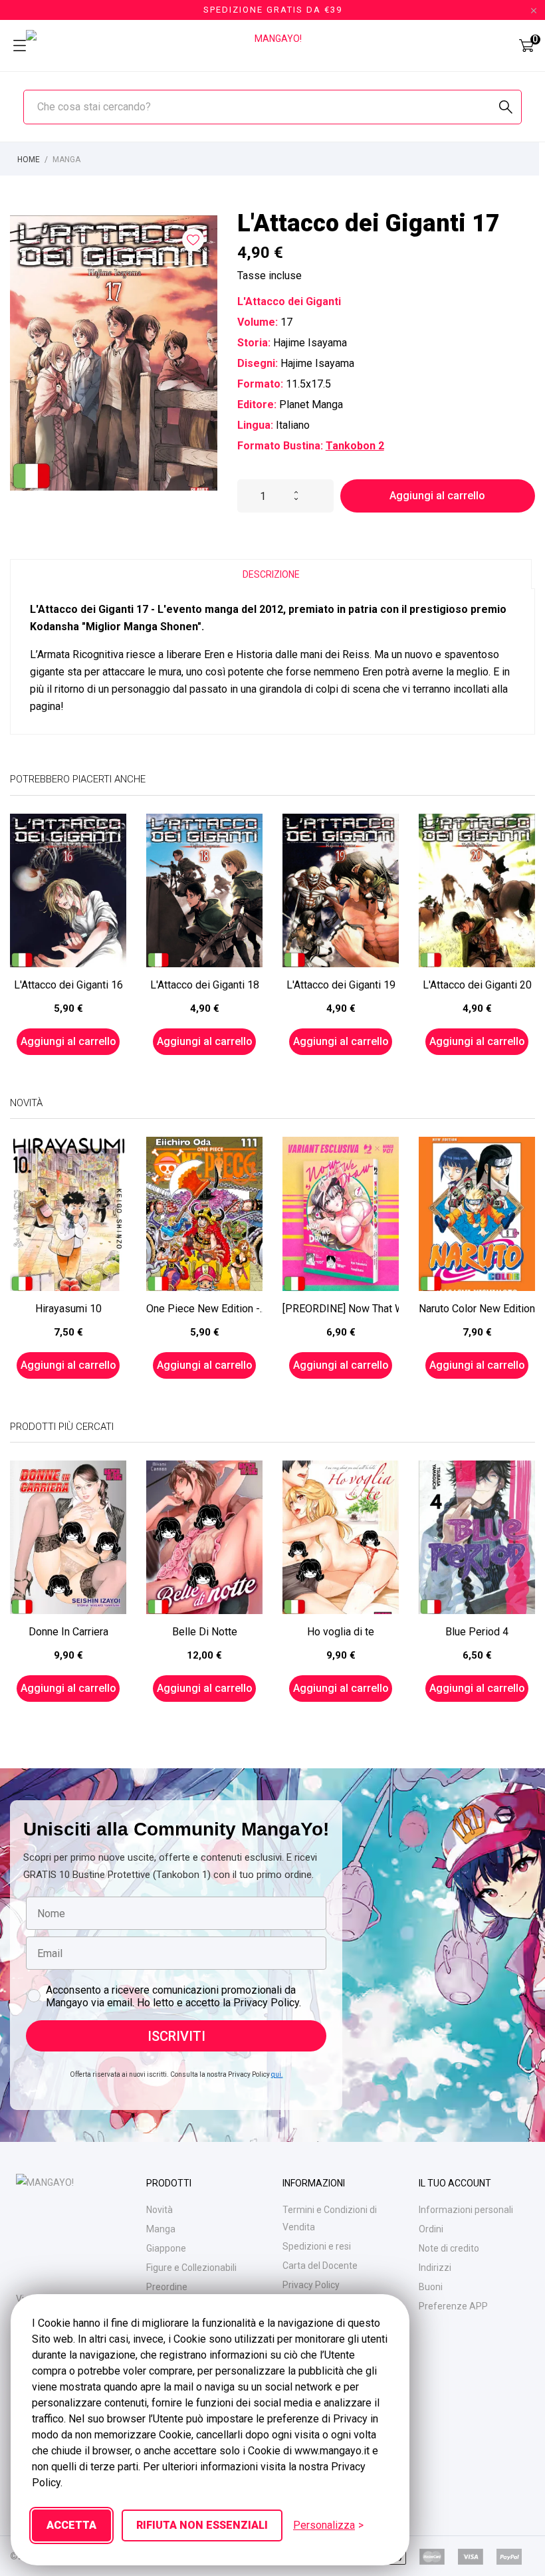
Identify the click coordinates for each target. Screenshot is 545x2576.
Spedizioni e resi (317, 2246)
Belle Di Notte (205, 1632)
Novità (160, 2210)
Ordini (431, 2229)
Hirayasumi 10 (68, 1309)
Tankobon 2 (355, 446)
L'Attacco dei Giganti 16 (68, 985)
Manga (161, 2229)
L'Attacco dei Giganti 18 (205, 985)
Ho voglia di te (341, 1632)
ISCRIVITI (176, 2036)
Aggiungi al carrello (437, 496)
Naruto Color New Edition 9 (477, 1309)
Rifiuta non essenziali (202, 2525)
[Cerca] (506, 107)
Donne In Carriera (68, 1632)
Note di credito (449, 2248)
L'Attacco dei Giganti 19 (341, 985)
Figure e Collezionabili (191, 2268)
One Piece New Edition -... (204, 1309)
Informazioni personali (466, 2210)
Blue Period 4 (477, 1632)
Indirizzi (435, 2268)
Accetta (71, 2525)
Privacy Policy (311, 2285)
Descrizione (271, 574)
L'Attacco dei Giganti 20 (477, 985)
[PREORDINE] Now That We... (341, 1309)
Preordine (167, 2287)
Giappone (166, 2248)
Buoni (431, 2287)
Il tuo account (455, 2183)
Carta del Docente (320, 2266)
